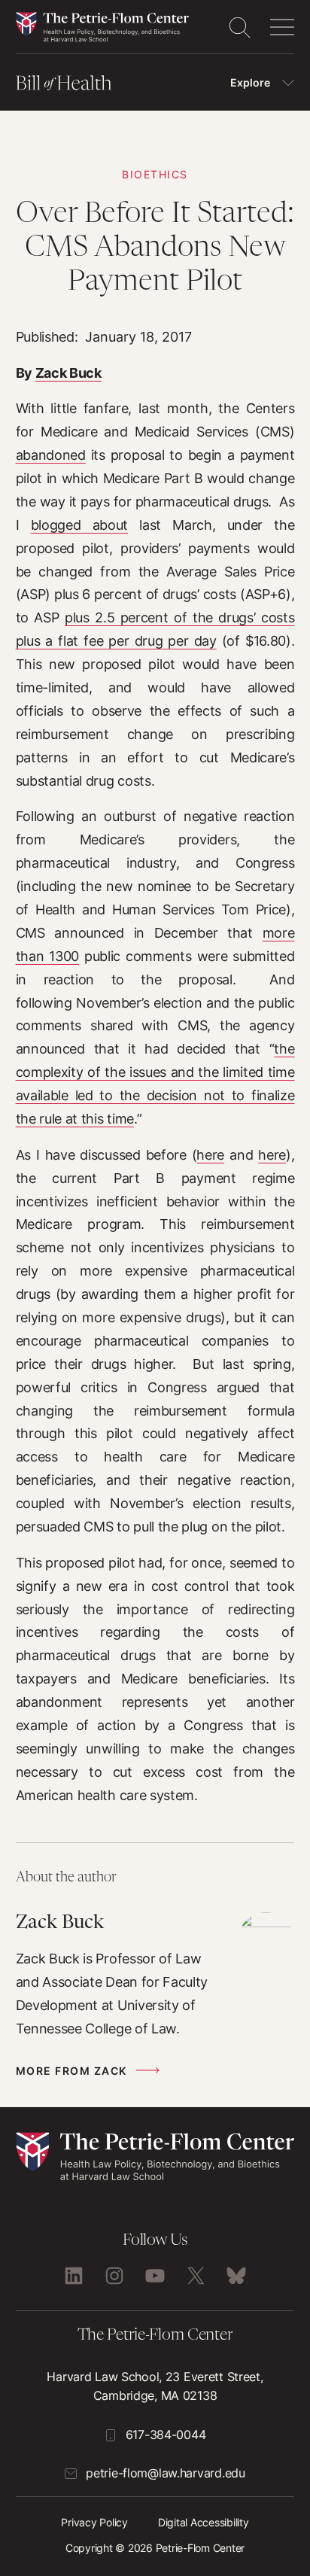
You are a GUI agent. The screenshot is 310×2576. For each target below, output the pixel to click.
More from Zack (71, 2071)
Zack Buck (68, 373)
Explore (250, 82)
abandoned (51, 455)
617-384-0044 (166, 2435)
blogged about (79, 525)
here (210, 1154)
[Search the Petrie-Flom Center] (239, 27)
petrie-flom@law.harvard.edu (165, 2473)
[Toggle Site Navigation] (282, 27)
